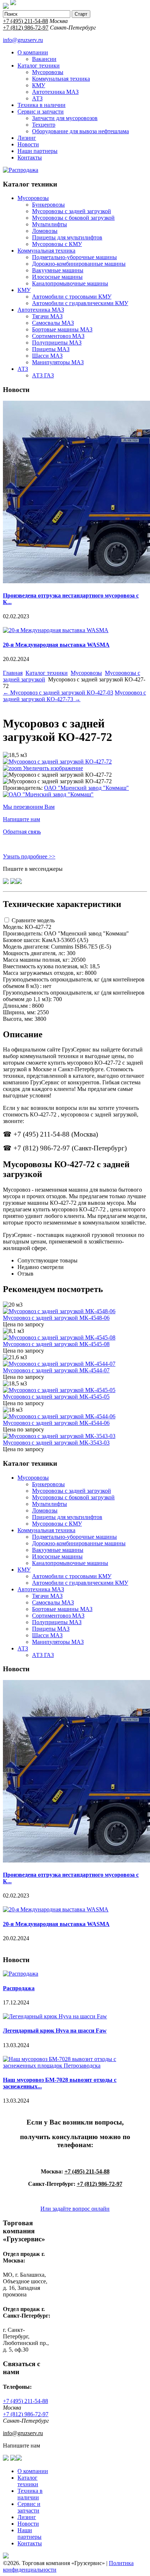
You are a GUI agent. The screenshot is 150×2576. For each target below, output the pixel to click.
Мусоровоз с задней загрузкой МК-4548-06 (56, 1318)
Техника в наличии (42, 105)
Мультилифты (50, 224)
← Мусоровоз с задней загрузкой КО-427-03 (58, 693)
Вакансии (44, 59)
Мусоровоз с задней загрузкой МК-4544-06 (56, 1423)
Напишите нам (21, 819)
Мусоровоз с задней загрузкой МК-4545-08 (56, 1344)
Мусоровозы (48, 72)
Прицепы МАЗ (51, 349)
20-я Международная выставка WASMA (56, 645)
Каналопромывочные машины (70, 283)
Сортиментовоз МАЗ (58, 336)
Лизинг (27, 138)
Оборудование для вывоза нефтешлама (80, 131)
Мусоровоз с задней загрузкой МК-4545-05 (56, 1397)
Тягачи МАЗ (47, 316)
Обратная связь (22, 832)
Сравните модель (33, 920)
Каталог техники (39, 66)
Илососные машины (57, 277)
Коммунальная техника (61, 79)
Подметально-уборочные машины (74, 257)
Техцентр (44, 125)
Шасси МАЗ (47, 356)
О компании (33, 52)
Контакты (30, 157)
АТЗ (37, 98)
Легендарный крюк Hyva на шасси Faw (55, 2031)
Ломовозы (45, 231)
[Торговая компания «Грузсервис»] (6, 7)
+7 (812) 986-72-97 (26, 28)
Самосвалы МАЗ (53, 323)
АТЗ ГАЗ (43, 375)
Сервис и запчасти (41, 112)
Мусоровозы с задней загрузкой (72, 211)
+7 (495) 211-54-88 (25, 21)
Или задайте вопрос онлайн (75, 2209)
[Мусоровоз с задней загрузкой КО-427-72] (57, 775)
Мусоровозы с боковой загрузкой (73, 218)
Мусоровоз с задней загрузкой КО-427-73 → (74, 696)
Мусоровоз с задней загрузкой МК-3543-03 (56, 1443)
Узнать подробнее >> (29, 856)
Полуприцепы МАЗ (57, 343)
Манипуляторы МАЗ (58, 362)
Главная (13, 673)
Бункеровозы (48, 205)
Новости (28, 144)
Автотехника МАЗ (55, 92)
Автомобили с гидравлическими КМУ (80, 303)
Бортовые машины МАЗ (62, 329)
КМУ (39, 85)
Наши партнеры (37, 151)
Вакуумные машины (58, 270)
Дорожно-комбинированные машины (79, 264)
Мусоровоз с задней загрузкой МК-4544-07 (56, 1370)
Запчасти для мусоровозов (65, 118)
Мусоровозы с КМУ (57, 244)
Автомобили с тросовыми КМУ (72, 297)
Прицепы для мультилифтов (67, 237)
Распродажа (19, 1988)
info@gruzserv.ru (23, 40)
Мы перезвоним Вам (29, 807)
